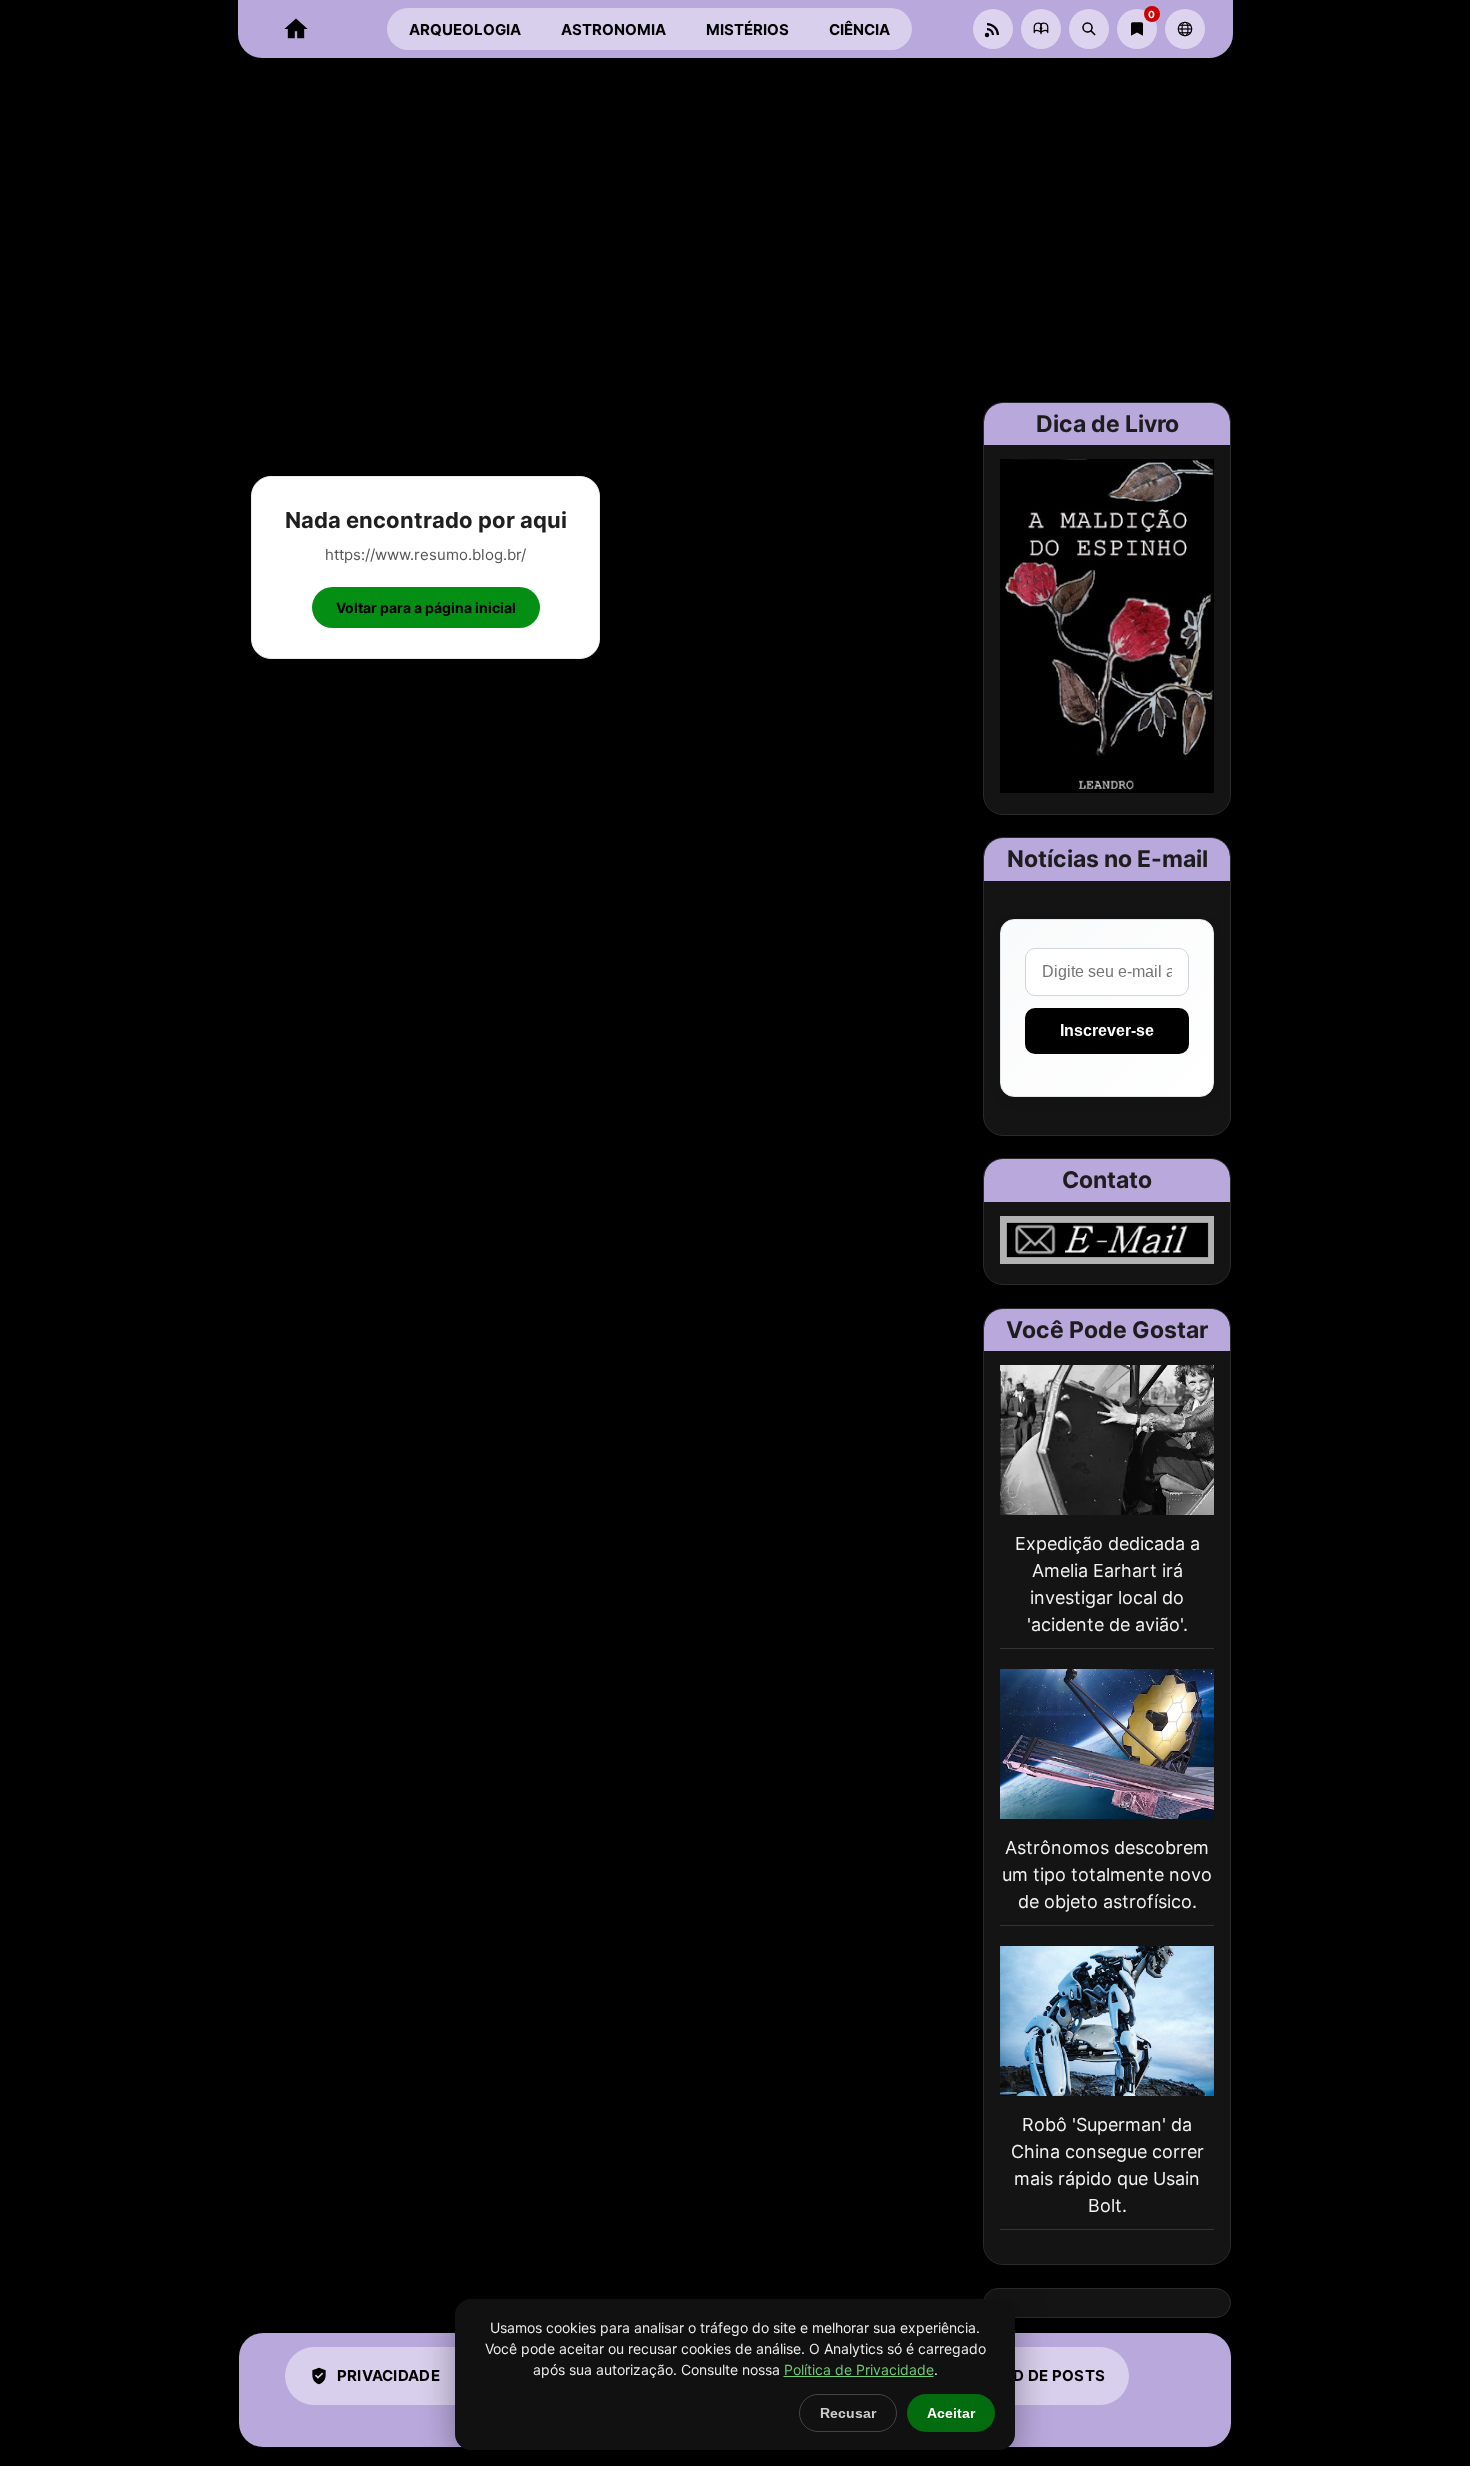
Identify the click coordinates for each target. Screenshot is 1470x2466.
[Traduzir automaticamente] (1185, 29)
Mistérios (747, 29)
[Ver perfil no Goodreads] (1041, 29)
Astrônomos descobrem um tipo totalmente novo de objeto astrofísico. (1107, 1874)
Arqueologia (465, 29)
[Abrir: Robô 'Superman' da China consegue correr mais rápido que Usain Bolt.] (1107, 2021)
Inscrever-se (1107, 1030)
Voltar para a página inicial (426, 607)
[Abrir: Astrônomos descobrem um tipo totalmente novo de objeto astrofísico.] (1107, 1744)
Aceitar (951, 2413)
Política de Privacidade (859, 2369)
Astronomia (613, 29)
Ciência (859, 29)
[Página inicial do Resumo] (296, 29)
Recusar (848, 2413)
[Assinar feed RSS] (993, 29)
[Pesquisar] (1089, 29)
